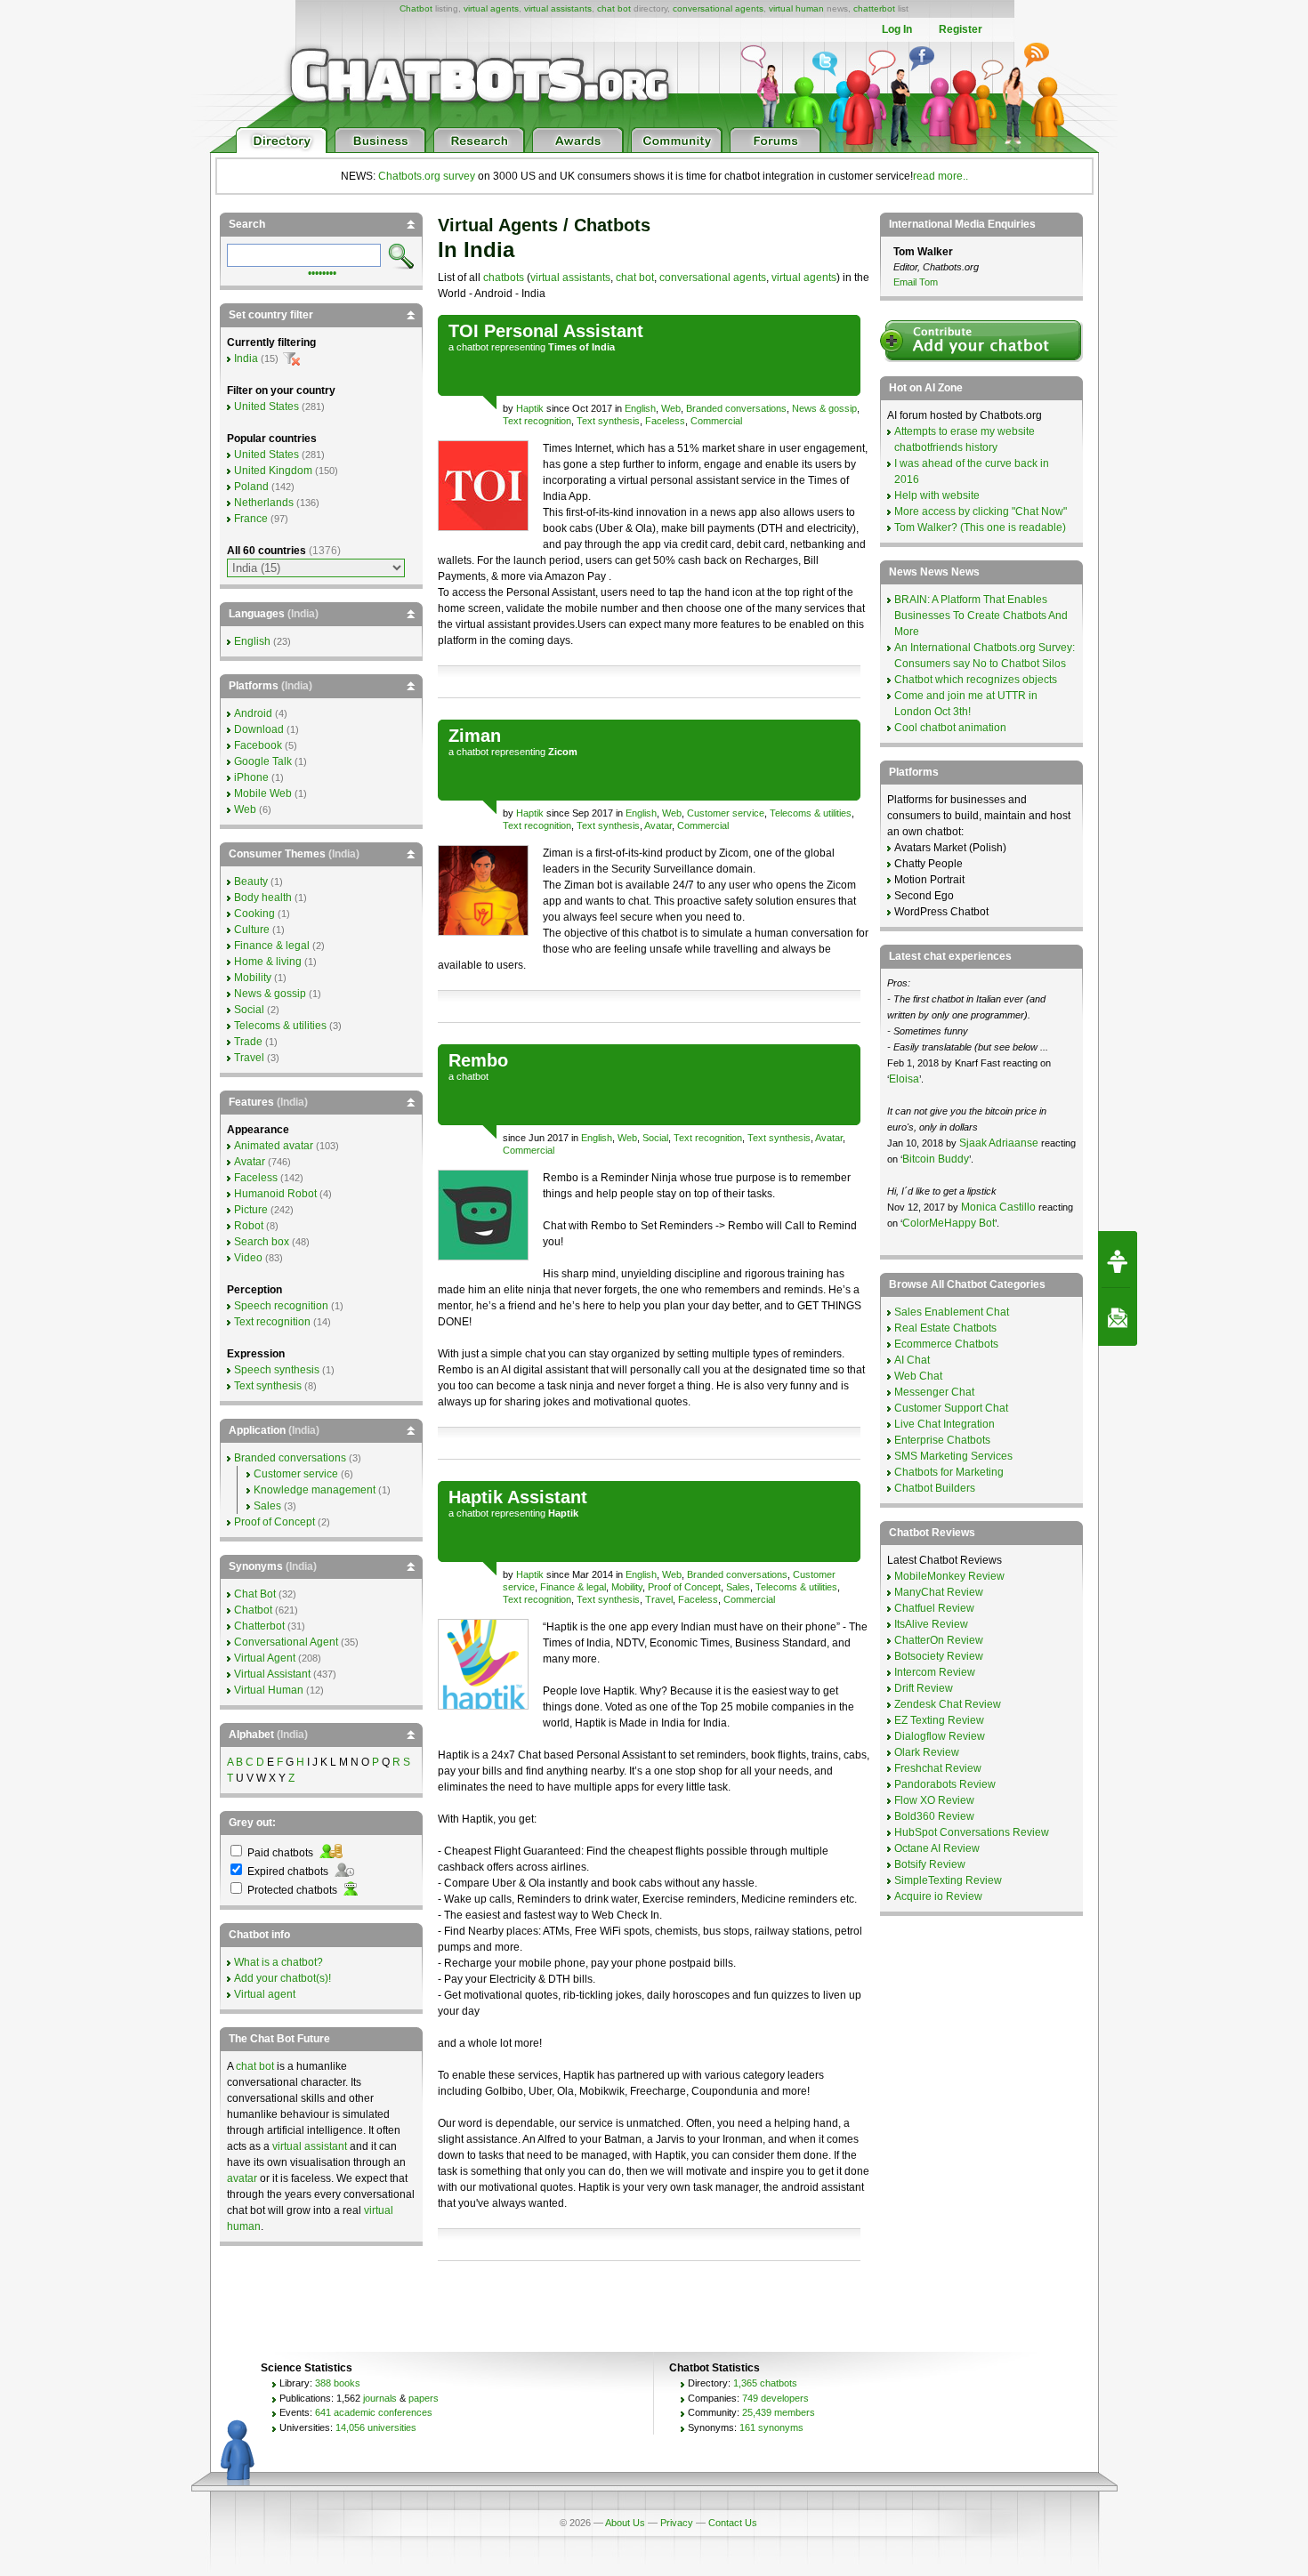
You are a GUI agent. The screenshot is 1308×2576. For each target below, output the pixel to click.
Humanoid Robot (275, 1194)
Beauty (251, 881)
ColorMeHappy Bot (949, 1223)
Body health (263, 898)
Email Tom (916, 282)
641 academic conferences (374, 2412)
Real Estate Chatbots (945, 1328)
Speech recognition (281, 1306)
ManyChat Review (939, 1592)
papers (424, 2398)
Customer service (726, 813)
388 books (338, 2383)
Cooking (254, 914)
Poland (251, 487)
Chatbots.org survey (427, 176)
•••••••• (322, 271)
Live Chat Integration (945, 1424)
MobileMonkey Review (949, 1576)
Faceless (665, 421)
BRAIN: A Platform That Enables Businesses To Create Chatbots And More (981, 616)
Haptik (530, 408)
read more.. (941, 176)
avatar (242, 2178)
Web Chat (918, 1376)
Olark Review (927, 1752)
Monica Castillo (998, 1207)
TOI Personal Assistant (546, 331)
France (251, 519)
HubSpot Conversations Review (972, 1832)
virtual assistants (558, 8)
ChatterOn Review (939, 1640)
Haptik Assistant (518, 1497)
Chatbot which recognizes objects (976, 680)
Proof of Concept (684, 1587)
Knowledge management (315, 1490)
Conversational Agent (286, 1642)
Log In (897, 29)
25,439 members (779, 2412)
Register (961, 29)
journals (380, 2398)
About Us (625, 2523)
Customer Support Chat (951, 1408)
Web (671, 408)
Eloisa (904, 1079)
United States (266, 407)
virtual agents (491, 8)
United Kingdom (273, 471)
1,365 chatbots (765, 2383)
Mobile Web (263, 793)
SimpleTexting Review (948, 1880)
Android (253, 713)
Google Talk (263, 761)
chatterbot (874, 8)
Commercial (716, 421)
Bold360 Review (934, 1816)
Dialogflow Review (940, 1736)
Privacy (677, 2523)
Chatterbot (259, 1626)
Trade (248, 1042)
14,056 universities (376, 2427)
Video (248, 1258)
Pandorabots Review (945, 1784)
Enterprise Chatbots (942, 1440)
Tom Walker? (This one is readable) (980, 527)
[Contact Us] (1118, 1317)
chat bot (614, 8)
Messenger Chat (934, 1392)
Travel (659, 1599)
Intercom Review (935, 1672)
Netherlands (264, 503)
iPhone (251, 777)
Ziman (475, 736)
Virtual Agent (265, 1658)
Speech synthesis (277, 1370)
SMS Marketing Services (953, 1456)
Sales (738, 1587)
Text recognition (537, 421)
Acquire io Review (938, 1896)
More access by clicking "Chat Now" (981, 511)
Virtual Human (269, 1690)
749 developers (775, 2398)
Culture (252, 930)
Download (259, 729)
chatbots (504, 278)
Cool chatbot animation (950, 728)
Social (655, 1138)
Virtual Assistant (272, 1674)
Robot (249, 1226)
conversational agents (718, 8)
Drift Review (924, 1688)
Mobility (627, 1587)
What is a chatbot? (279, 1962)
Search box (262, 1242)
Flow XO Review (934, 1800)
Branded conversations (736, 408)
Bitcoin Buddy (936, 1159)
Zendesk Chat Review (948, 1704)
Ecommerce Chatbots (946, 1344)
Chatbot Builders (935, 1488)
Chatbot (416, 8)
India (246, 358)
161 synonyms (771, 2427)
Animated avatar (274, 1146)
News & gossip (824, 408)
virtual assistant (310, 2146)
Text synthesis (608, 421)
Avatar (658, 825)
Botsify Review (930, 1864)
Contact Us (733, 2523)
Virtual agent (265, 1994)
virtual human (796, 8)
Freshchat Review (938, 1768)
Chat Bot (255, 1594)
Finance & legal (573, 1587)
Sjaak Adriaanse (999, 1143)
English (640, 408)
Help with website (937, 495)
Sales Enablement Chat (952, 1312)
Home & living (268, 962)
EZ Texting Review (939, 1720)
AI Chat (912, 1360)
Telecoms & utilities (811, 813)
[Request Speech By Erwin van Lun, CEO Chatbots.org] (1118, 1260)
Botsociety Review (939, 1656)
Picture (251, 1210)
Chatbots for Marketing (949, 1472)
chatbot (472, 347)
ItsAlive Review (931, 1624)
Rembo (478, 1060)
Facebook (258, 745)
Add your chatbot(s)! (283, 1978)
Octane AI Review (937, 1848)
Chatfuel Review (934, 1608)
